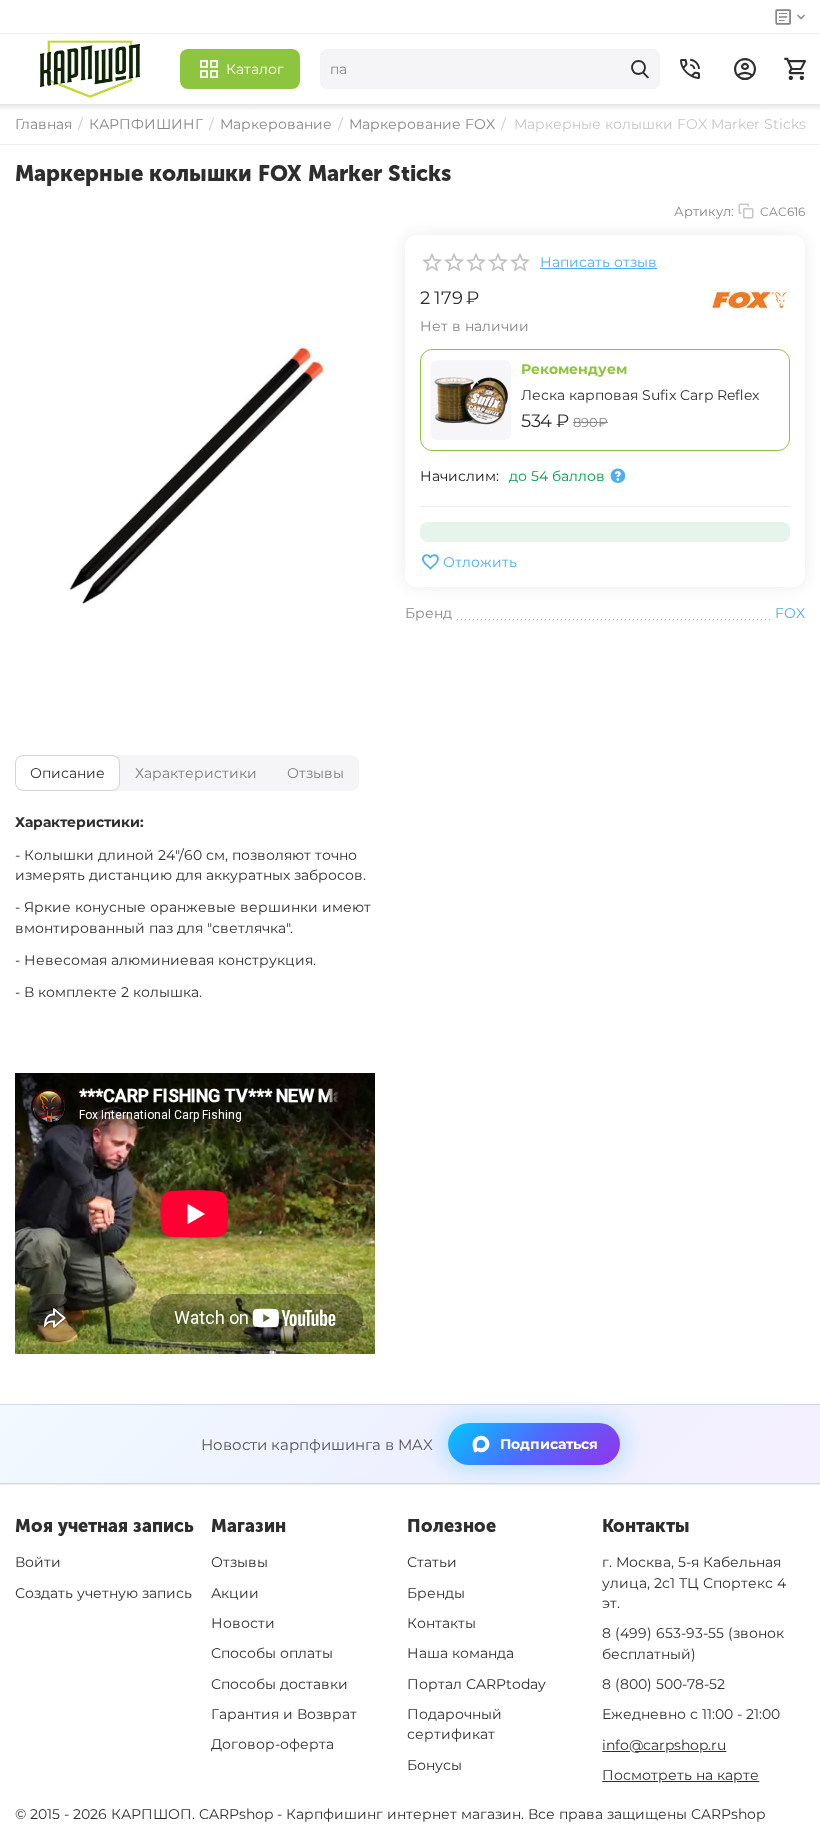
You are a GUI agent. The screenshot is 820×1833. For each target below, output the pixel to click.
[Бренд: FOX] (750, 299)
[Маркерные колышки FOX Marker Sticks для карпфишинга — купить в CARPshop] (195, 475)
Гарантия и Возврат (284, 1714)
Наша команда (460, 1653)
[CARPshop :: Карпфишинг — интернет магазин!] (90, 69)
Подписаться (549, 1444)
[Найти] (640, 69)
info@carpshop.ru (664, 1745)
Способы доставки (279, 1684)
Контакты (441, 1623)
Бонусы (434, 1765)
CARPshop (728, 1814)
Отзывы (239, 1562)
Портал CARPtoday (476, 1684)
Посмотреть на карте (680, 1775)
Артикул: (704, 211)
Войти (38, 1562)
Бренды (436, 1593)
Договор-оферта (272, 1744)
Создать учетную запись (103, 1593)
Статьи (432, 1562)
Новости (243, 1623)
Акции (235, 1593)
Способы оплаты (272, 1653)
